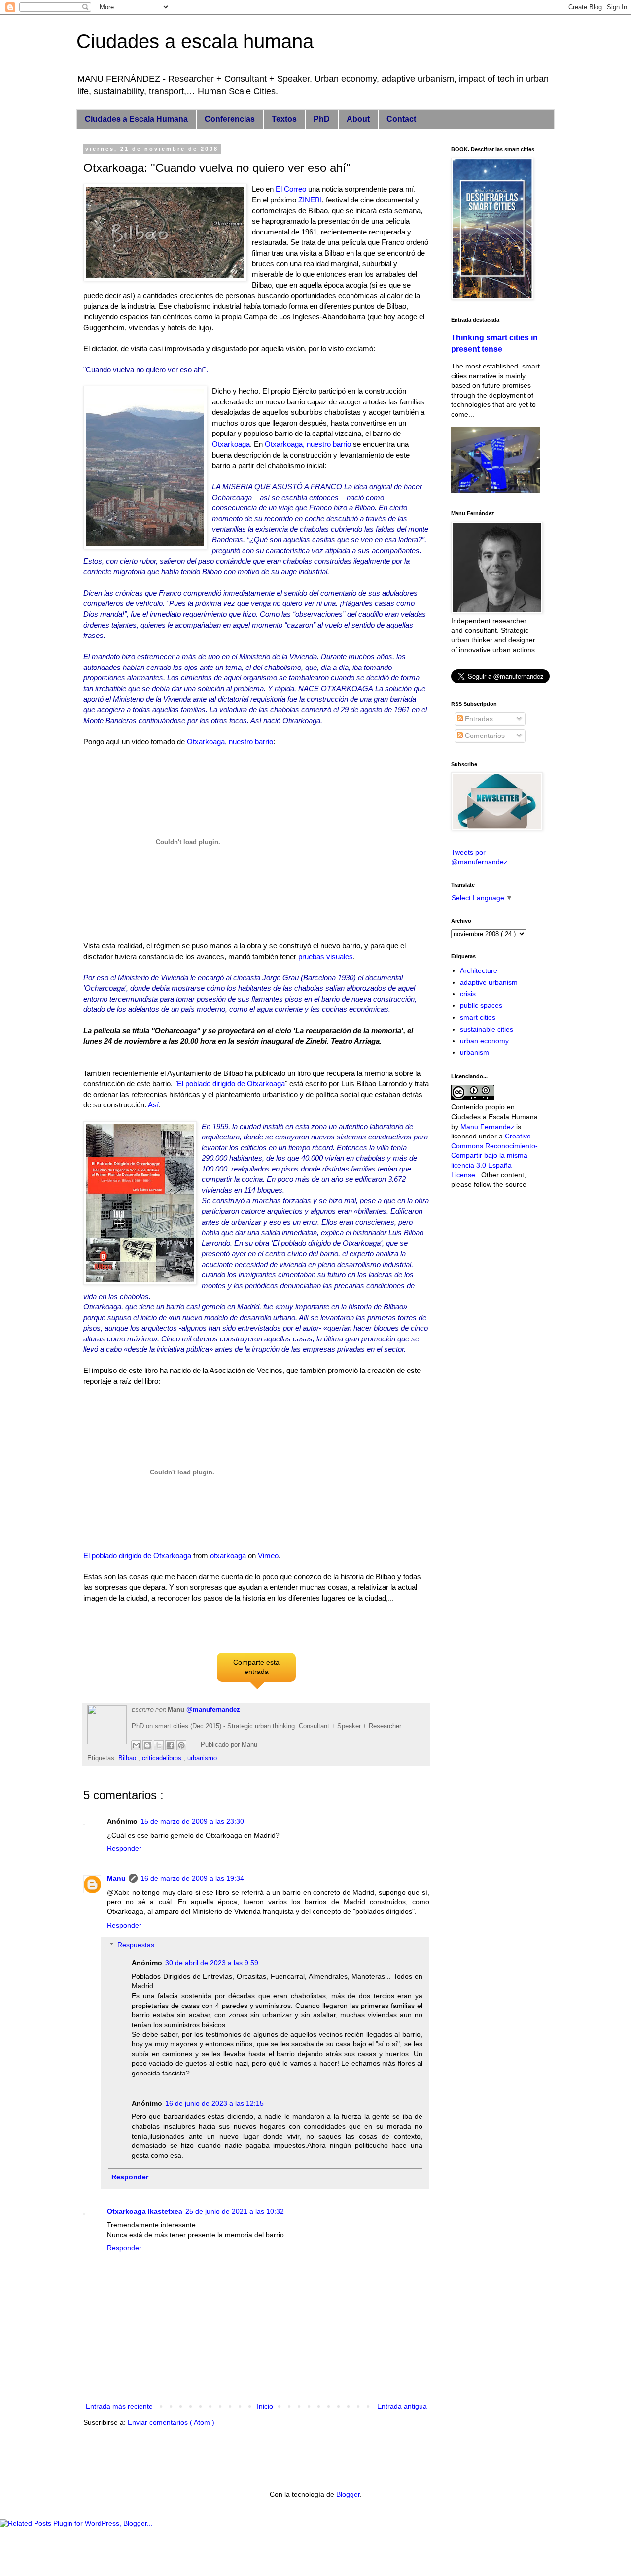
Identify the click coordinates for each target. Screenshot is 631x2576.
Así (153, 1105)
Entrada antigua (402, 2406)
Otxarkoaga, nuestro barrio (308, 444)
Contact (401, 119)
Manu (116, 1878)
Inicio (265, 2406)
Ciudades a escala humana (195, 41)
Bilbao (128, 1758)
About (358, 119)
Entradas (478, 719)
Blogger (348, 2494)
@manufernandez (213, 1710)
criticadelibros (163, 1758)
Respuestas (136, 1945)
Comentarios (484, 736)
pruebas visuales (326, 956)
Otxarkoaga (231, 444)
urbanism (474, 1052)
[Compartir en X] (159, 1745)
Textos (284, 119)
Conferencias (230, 119)
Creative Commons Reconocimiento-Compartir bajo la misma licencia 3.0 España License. (494, 1155)
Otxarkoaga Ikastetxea (145, 2211)
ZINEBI (310, 200)
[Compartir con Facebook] (170, 1745)
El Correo (291, 189)
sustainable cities (487, 1029)
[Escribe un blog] (147, 1745)
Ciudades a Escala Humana (136, 119)
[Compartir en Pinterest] (181, 1745)
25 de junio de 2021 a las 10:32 (235, 2211)
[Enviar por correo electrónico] (136, 1745)
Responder (124, 1848)
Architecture (479, 970)
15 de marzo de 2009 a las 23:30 (192, 1821)
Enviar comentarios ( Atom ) (171, 2422)
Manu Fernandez (487, 1127)
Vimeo (268, 1556)
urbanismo (202, 1758)
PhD (322, 119)
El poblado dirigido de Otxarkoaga (231, 1084)
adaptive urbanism (489, 982)
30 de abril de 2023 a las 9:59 (212, 1963)
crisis (468, 994)
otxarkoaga (228, 1556)
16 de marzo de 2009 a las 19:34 (192, 1878)
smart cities (478, 1017)
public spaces (481, 1005)
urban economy (484, 1041)
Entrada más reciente (119, 2406)
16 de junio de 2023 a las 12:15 (214, 2103)
